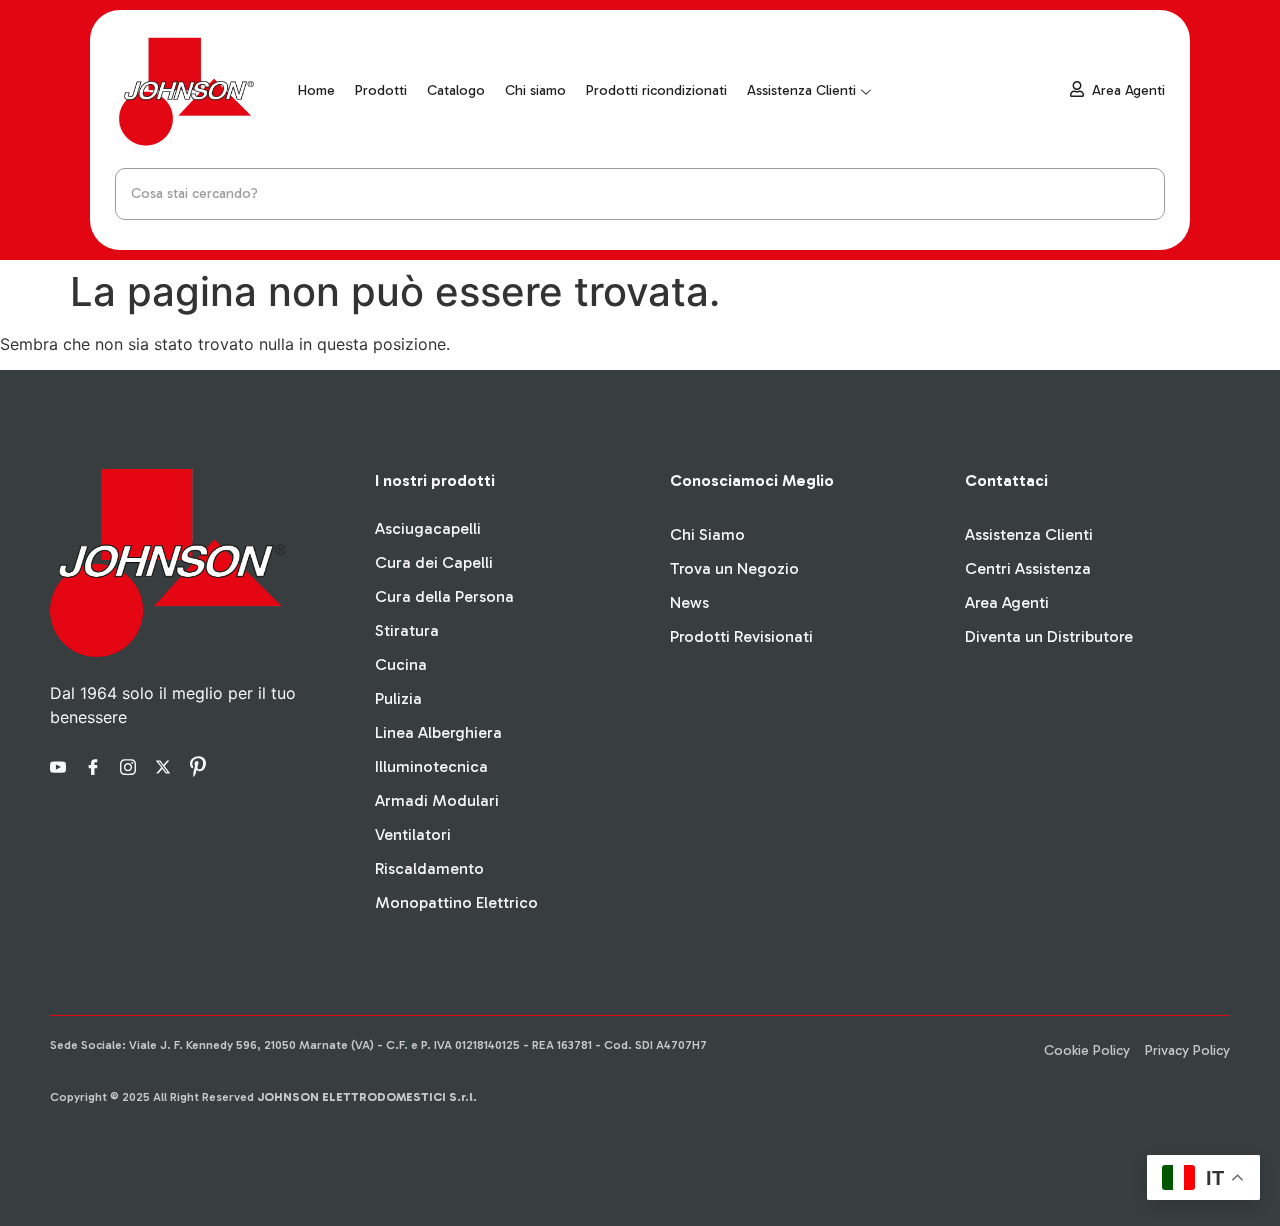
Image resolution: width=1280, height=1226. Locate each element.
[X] (166, 765)
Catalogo (456, 90)
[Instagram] (131, 765)
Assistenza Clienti (801, 90)
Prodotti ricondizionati (656, 90)
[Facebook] (96, 765)
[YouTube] (61, 765)
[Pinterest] (201, 765)
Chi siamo (535, 90)
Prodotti (381, 90)
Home (316, 90)
